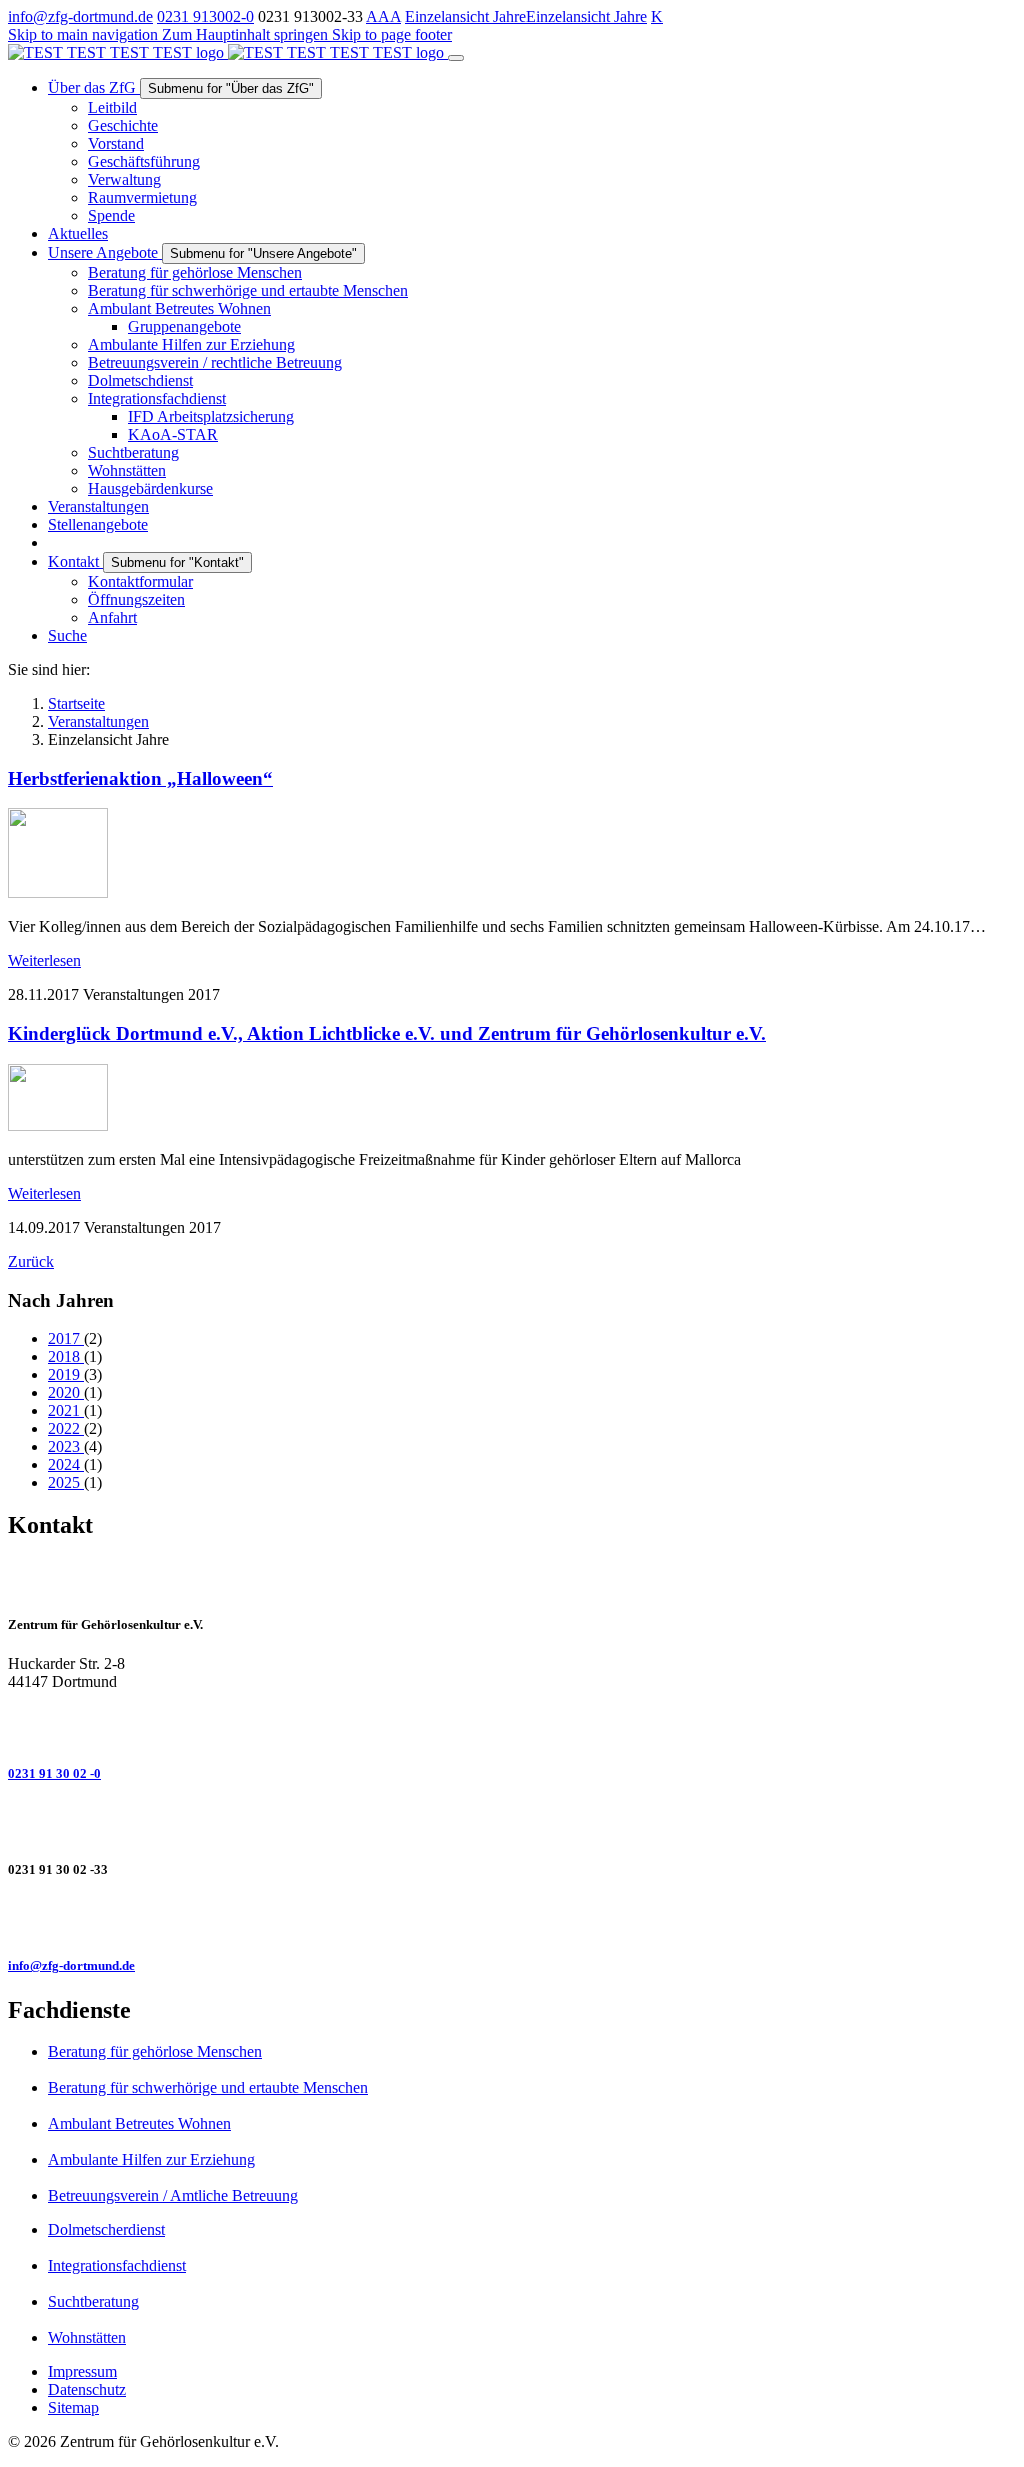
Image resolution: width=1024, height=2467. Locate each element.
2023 (66, 1446)
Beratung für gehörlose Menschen (155, 2051)
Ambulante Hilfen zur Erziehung (151, 2159)
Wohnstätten (87, 2337)
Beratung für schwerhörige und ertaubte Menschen (208, 2087)
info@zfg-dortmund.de (80, 16)
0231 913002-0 (205, 16)
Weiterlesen (44, 960)
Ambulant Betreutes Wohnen (139, 2123)
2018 (66, 1356)
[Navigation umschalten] (456, 58)
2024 (66, 1464)
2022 (66, 1428)
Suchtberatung (93, 2301)
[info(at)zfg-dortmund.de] (512, 1918)
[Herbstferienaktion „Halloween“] (58, 892)
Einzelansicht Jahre (465, 16)
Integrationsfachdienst (117, 2265)
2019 (66, 1374)
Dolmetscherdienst (106, 2229)
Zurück (31, 1261)
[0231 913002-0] (512, 1725)
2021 (66, 1410)
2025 (66, 1482)
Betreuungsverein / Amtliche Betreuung (173, 2195)
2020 (66, 1392)
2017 (66, 1338)
